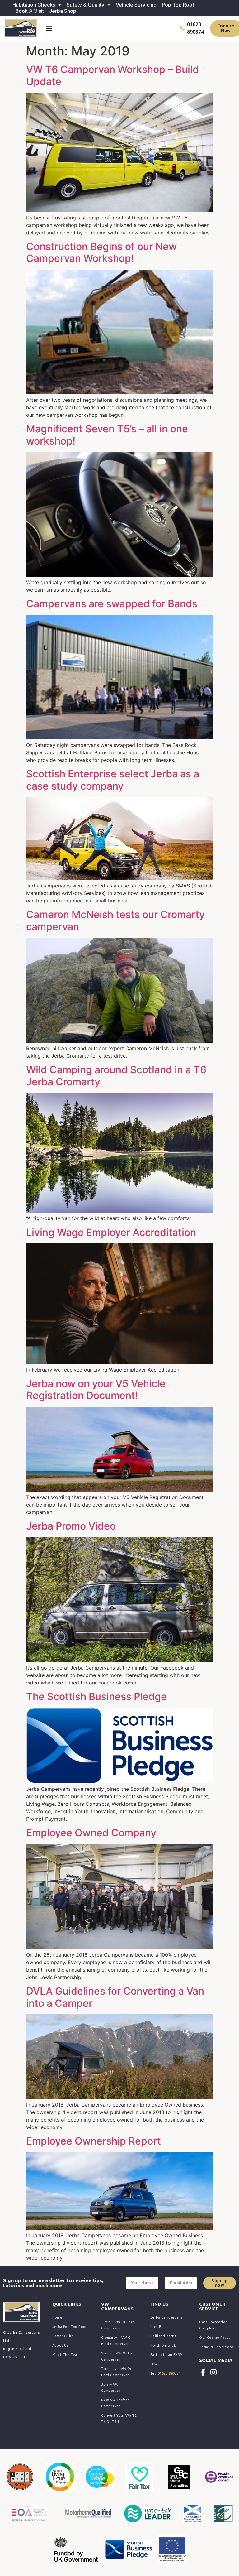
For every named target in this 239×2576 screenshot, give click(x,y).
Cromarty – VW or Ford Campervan (117, 2341)
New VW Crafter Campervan (115, 2403)
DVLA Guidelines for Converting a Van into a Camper (115, 1997)
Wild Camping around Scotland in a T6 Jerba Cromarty (116, 1076)
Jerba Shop (63, 11)
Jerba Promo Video (71, 1526)
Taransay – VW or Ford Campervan (116, 2372)
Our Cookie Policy (215, 2338)
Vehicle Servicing (136, 5)
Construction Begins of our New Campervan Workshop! (101, 252)
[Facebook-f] (203, 2372)
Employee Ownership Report (94, 2141)
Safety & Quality (85, 5)
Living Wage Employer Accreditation (111, 1232)
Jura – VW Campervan (111, 2387)
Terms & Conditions (216, 2347)
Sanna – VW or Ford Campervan (118, 2356)
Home (57, 2317)
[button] (49, 29)
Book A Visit (30, 11)
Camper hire (63, 2336)
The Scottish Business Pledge (96, 1697)
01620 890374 (169, 2373)
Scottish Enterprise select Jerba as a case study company (113, 780)
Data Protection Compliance (213, 2325)
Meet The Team (66, 2355)
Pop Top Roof (178, 5)
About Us (60, 2345)
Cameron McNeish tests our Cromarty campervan (115, 920)
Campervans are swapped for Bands (112, 604)
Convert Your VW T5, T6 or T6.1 (119, 2419)
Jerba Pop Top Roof (70, 2327)
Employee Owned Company (91, 1833)
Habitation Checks (34, 5)
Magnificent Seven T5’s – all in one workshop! (107, 435)
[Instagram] (213, 2372)
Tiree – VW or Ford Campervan (118, 2325)
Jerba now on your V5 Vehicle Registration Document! (96, 1389)
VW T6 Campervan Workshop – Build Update (112, 75)
